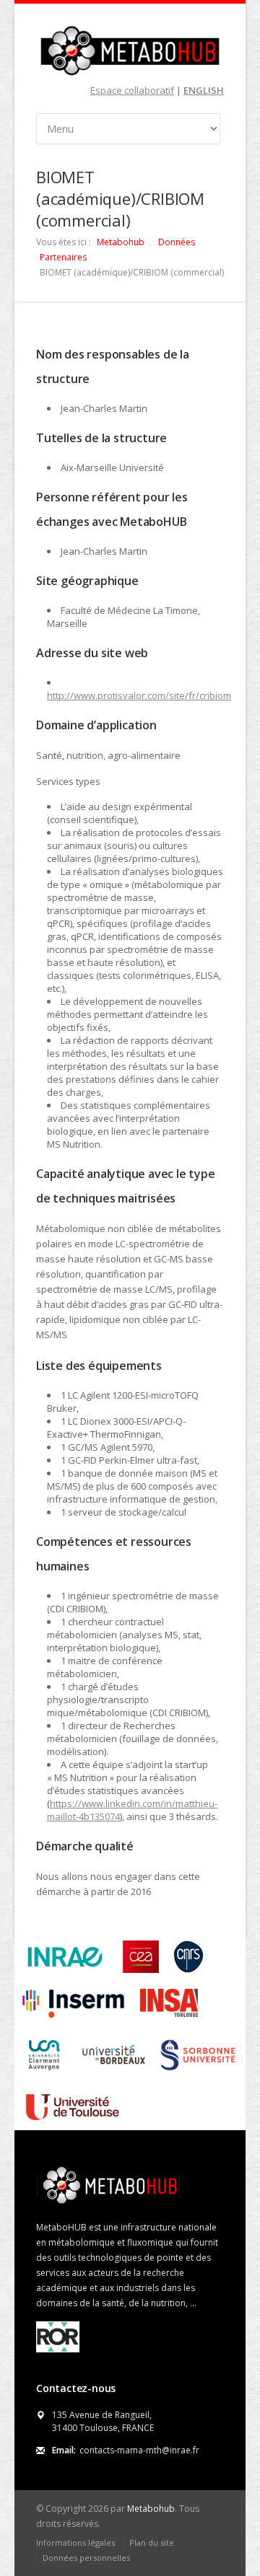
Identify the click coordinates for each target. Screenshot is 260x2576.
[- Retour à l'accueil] (130, 50)
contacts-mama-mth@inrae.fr (139, 2450)
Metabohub (121, 242)
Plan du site (152, 2542)
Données (177, 242)
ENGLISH (204, 90)
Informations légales (75, 2542)
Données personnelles (86, 2558)
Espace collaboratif (132, 90)
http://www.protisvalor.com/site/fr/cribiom (139, 695)
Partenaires (63, 257)
